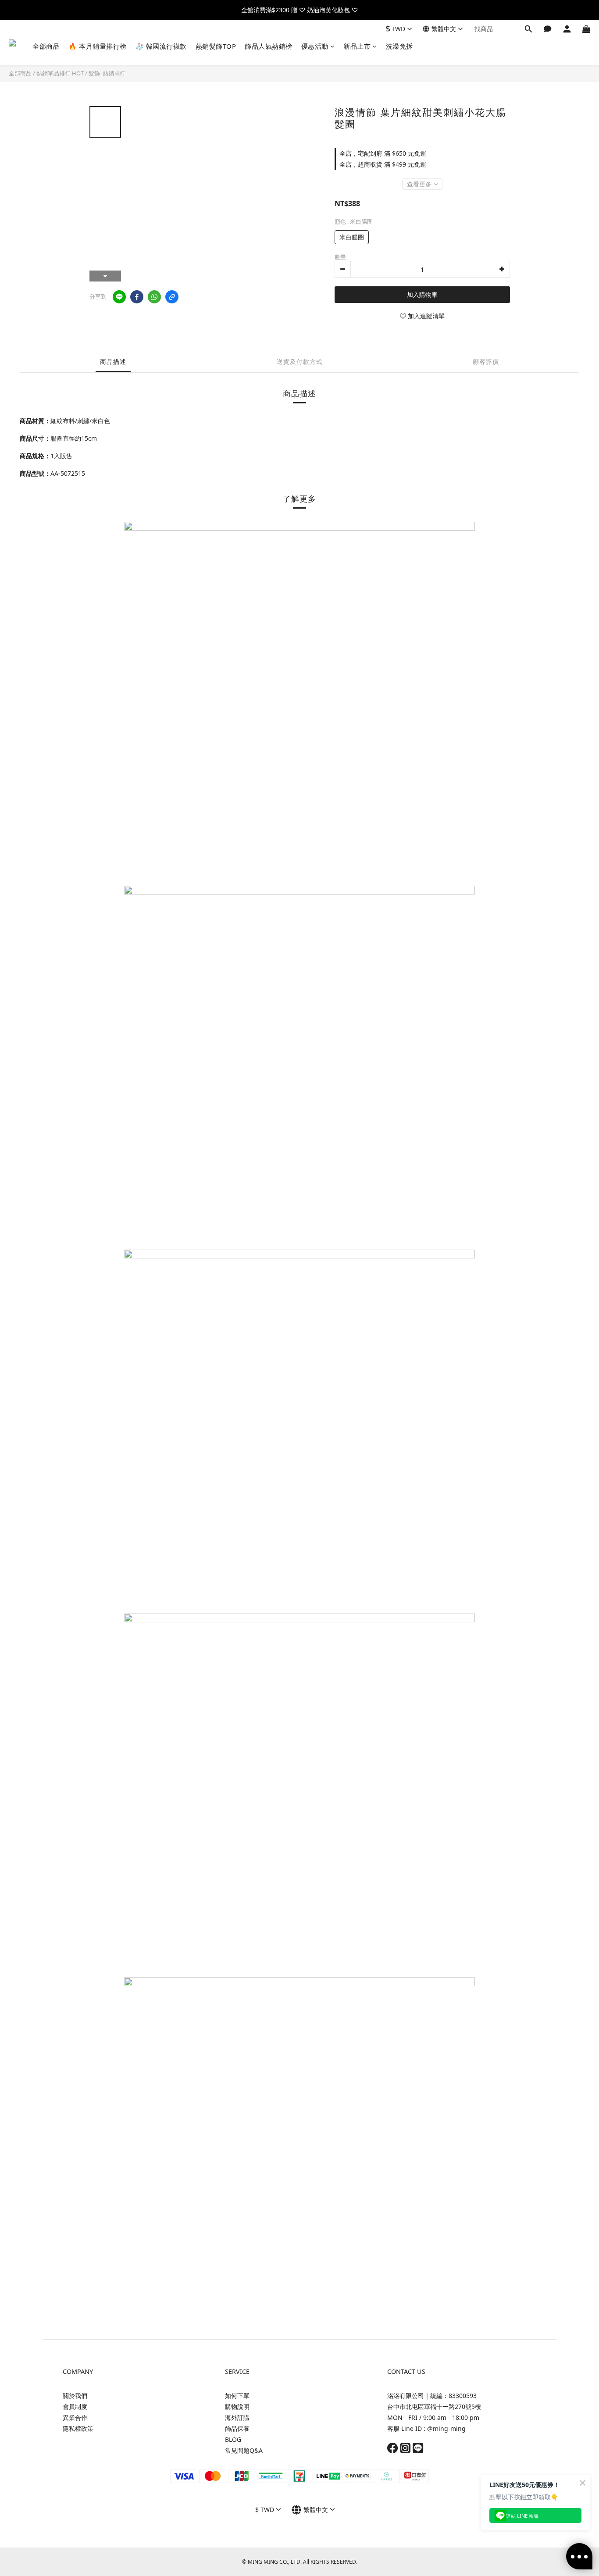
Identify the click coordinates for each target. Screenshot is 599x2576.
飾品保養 (237, 2428)
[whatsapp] (154, 297)
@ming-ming (446, 2428)
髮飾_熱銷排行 (107, 73)
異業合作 (75, 2417)
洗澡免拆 (399, 46)
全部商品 (46, 46)
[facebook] (137, 297)
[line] (119, 297)
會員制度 (75, 2407)
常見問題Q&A (244, 2450)
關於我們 (75, 2396)
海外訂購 (237, 2417)
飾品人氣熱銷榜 (269, 46)
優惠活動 (315, 46)
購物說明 (237, 2407)
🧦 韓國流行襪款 (161, 46)
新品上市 (357, 46)
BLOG (233, 2439)
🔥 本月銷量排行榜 (98, 46)
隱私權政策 (78, 2428)
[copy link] (172, 297)
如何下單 (237, 2396)
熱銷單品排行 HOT (60, 73)
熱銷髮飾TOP (216, 46)
